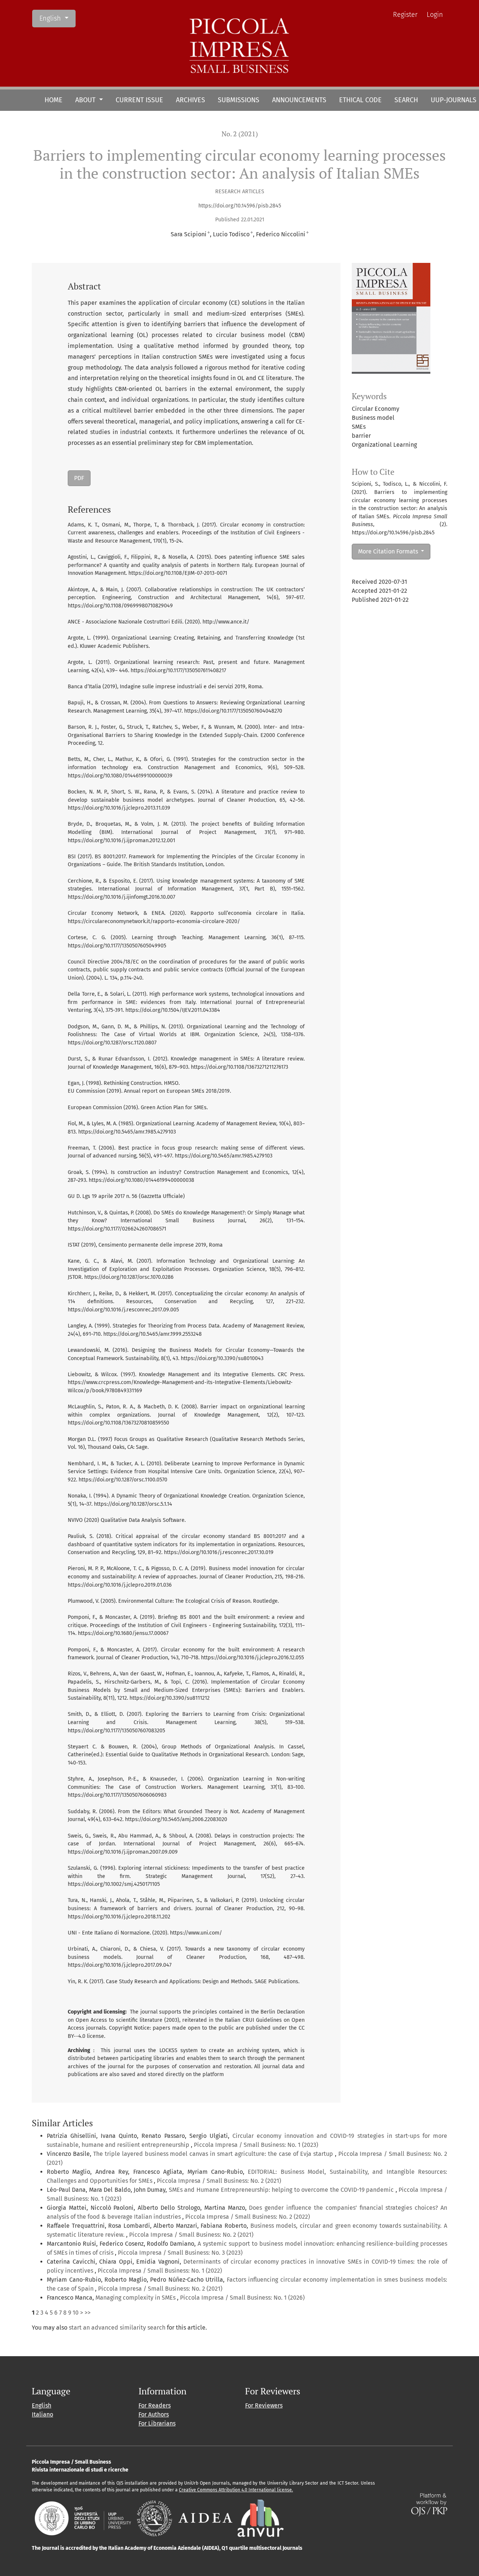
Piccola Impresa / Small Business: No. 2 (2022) (248, 2217)
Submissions (239, 100)
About (86, 100)
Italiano (42, 2414)
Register (405, 15)
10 (76, 2313)
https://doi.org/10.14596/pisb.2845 (240, 206)
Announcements (299, 100)
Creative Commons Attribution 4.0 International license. (236, 2490)
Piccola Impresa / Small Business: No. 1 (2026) (242, 2298)
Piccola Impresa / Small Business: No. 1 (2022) (160, 2271)
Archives (190, 100)
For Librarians (157, 2423)
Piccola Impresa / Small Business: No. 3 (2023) (180, 2253)
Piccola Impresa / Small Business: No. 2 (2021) (219, 2181)
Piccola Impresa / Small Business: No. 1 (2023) (256, 2145)
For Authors (154, 2414)
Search (406, 100)
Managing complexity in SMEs (136, 2298)
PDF (79, 478)
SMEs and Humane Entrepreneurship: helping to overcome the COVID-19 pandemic (282, 2190)
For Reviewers (264, 2405)
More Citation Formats (389, 551)
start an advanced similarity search (117, 2328)
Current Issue (139, 100)
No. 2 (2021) (240, 134)
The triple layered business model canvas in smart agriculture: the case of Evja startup (214, 2154)
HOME (54, 100)
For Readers (155, 2405)
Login (435, 15)
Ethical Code (360, 100)
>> (88, 2313)
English (57, 18)
